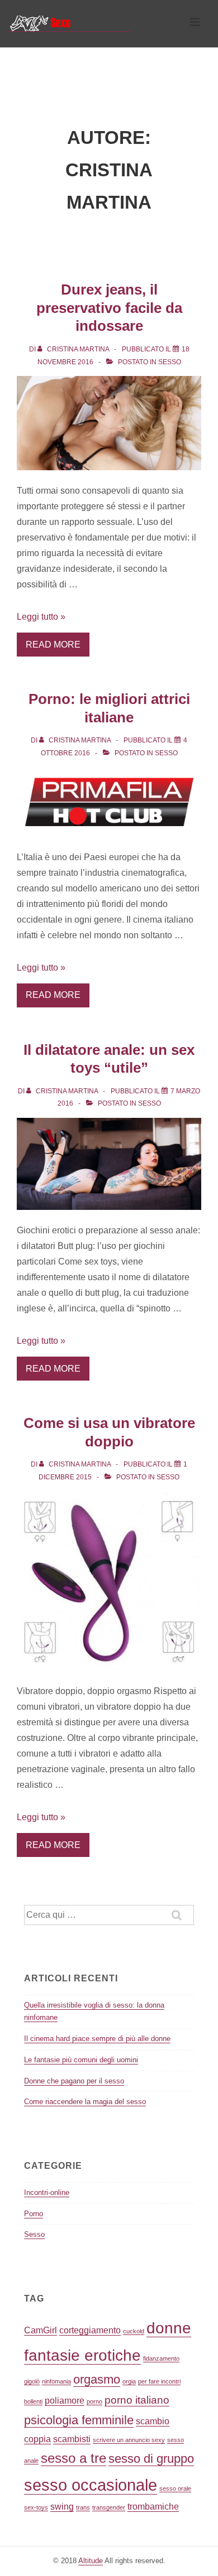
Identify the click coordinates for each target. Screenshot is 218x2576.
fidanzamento (161, 2358)
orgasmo (97, 2379)
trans (83, 2507)
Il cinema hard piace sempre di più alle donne (97, 2039)
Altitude (91, 2561)
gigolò (32, 2381)
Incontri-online (47, 2193)
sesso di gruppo (151, 2459)
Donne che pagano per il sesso (74, 2081)
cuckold (134, 2331)
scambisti (72, 2439)
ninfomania (56, 2381)
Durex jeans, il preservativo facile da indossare (109, 308)
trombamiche (153, 2507)
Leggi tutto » (41, 617)
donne (169, 2328)
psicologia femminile (79, 2420)
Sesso (170, 362)
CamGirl (41, 2330)
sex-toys (36, 2507)
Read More (53, 645)
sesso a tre (74, 2458)
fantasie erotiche (82, 2355)
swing (62, 2507)
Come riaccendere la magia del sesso (85, 2102)
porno (94, 2401)
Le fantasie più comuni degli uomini (81, 2060)
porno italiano (137, 2400)
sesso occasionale (91, 2485)
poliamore (65, 2401)
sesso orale (175, 2488)
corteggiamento (90, 2330)
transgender (109, 2507)
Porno (34, 2214)
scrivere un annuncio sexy (129, 2440)
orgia (129, 2381)
